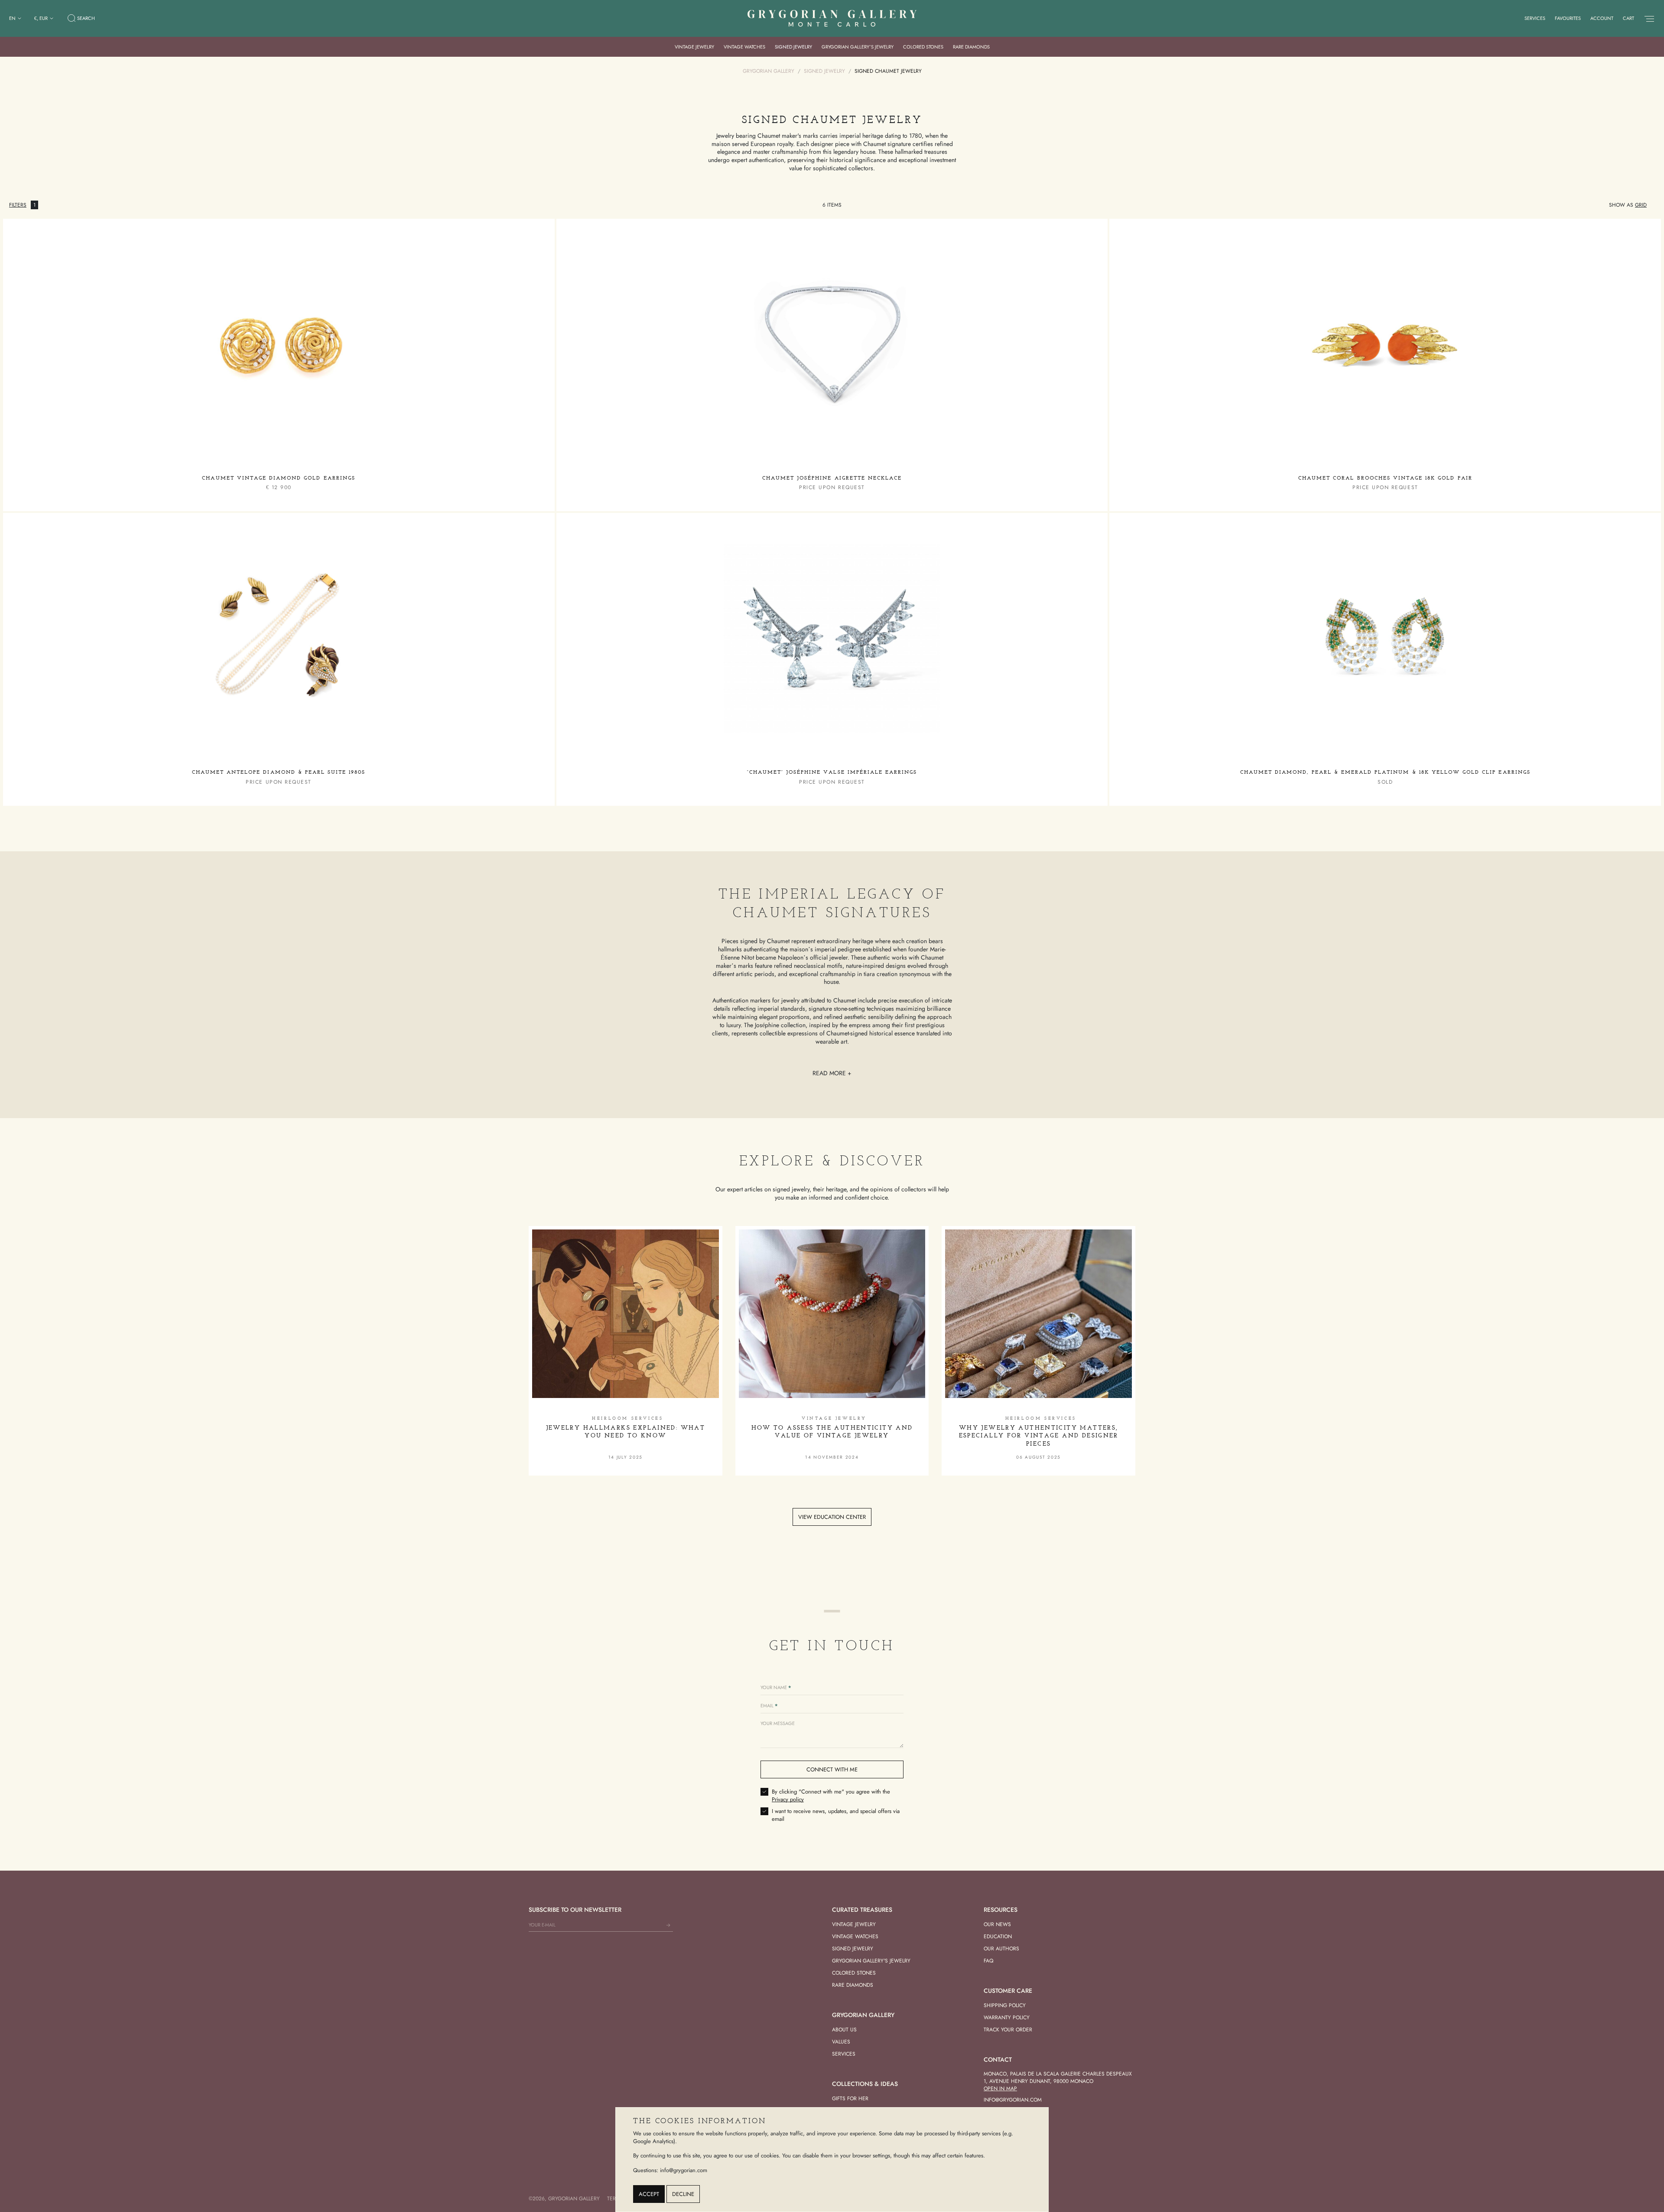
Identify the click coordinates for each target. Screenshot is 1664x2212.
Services (1535, 18)
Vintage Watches (744, 47)
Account (1602, 18)
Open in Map (1000, 2089)
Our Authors (1001, 1949)
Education (998, 1936)
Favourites (1568, 18)
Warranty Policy (1007, 2017)
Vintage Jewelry (694, 47)
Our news (997, 1924)
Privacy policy (788, 1799)
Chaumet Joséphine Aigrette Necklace (832, 478)
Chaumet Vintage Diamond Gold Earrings (278, 478)
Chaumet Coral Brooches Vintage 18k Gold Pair (1385, 478)
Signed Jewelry (793, 47)
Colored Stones (923, 47)
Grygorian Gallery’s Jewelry (858, 47)
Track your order (1008, 2030)
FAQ (988, 1961)
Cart (1628, 18)
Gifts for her (850, 2098)
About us (844, 2030)
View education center (832, 1517)
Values (841, 2042)
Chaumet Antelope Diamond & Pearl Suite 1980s (279, 772)
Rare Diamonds (971, 47)
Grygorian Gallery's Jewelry (871, 1961)
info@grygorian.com (1013, 2100)
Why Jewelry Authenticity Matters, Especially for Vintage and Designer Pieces (1039, 1436)
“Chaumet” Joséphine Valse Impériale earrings (832, 772)
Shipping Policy (1005, 2005)
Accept (649, 2194)
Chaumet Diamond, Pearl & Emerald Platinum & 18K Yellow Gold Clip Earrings (1385, 772)
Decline (683, 2194)
